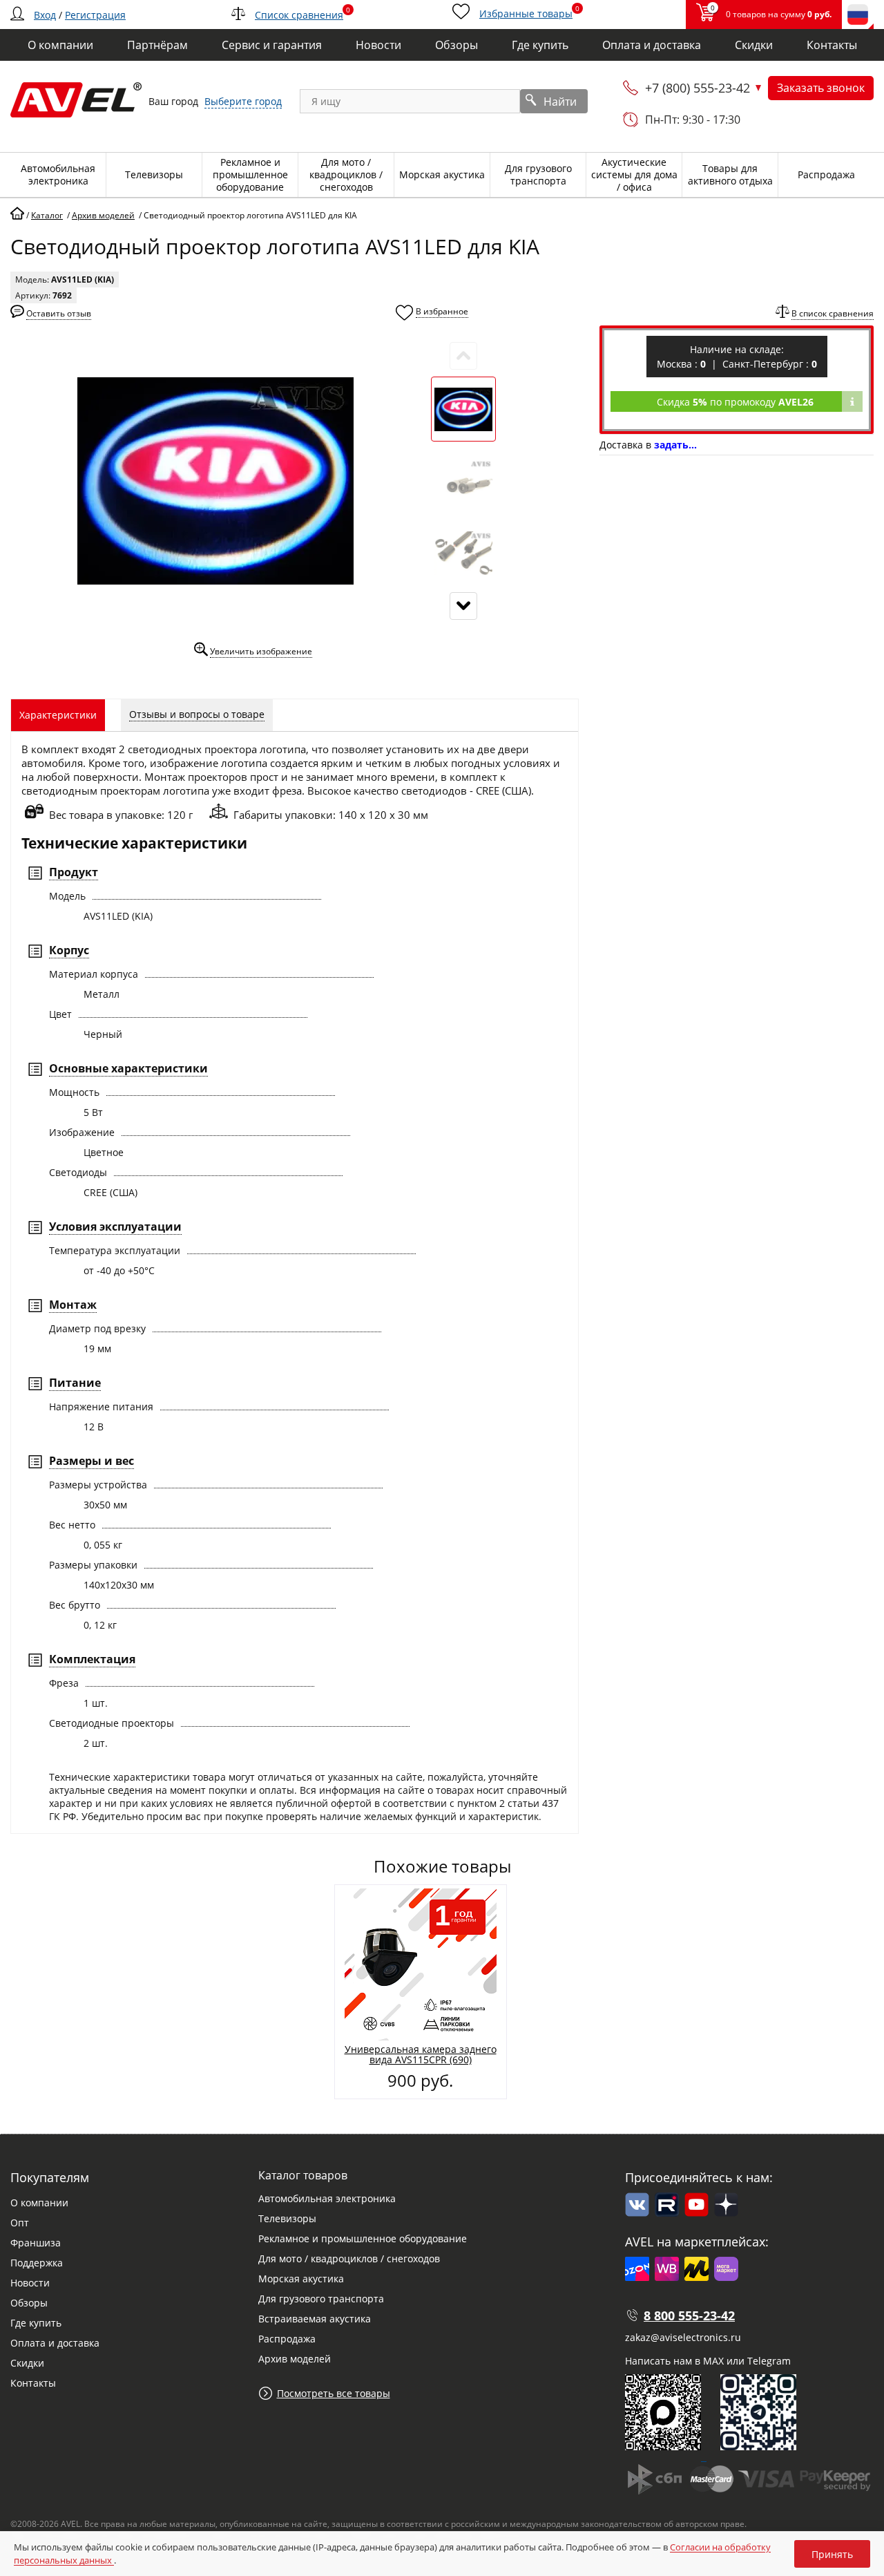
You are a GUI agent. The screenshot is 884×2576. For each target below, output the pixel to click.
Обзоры (29, 2303)
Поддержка (37, 2263)
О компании (39, 2203)
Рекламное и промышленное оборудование (363, 2238)
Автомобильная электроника (327, 2198)
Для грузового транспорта (321, 2299)
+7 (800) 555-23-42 (698, 88)
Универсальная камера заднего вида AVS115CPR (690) (421, 2054)
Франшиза (36, 2243)
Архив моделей (295, 2359)
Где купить (36, 2323)
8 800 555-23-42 (689, 2315)
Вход (45, 15)
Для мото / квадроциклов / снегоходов (349, 2258)
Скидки (27, 2363)
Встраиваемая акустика (315, 2319)
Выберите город (243, 101)
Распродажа (287, 2339)
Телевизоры (287, 2218)
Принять (832, 2554)
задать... (675, 445)
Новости (30, 2283)
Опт (20, 2223)
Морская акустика (301, 2279)
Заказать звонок (821, 88)
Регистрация (95, 15)
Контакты (33, 2383)
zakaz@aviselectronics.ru (683, 2337)
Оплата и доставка (55, 2343)
